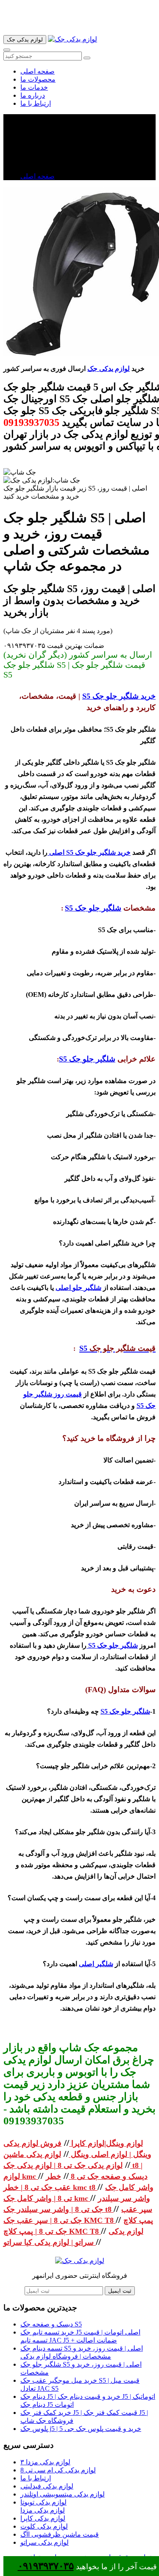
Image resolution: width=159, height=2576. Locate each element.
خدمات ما (34, 87)
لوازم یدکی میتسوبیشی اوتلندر (63, 2494)
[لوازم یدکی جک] (73, 39)
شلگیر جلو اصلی (78, 1288)
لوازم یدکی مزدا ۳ (45, 2462)
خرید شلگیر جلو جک (124, 696)
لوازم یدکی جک (109, 369)
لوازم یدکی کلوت (44, 2526)
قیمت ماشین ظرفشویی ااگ (60, 2534)
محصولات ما (38, 79)
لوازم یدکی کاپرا (43, 2518)
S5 (87, 696)
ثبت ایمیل (120, 2291)
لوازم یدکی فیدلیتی (47, 2486)
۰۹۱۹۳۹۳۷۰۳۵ (46, 2566)
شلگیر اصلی (96, 1964)
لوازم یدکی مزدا (43, 2510)
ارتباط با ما (36, 103)
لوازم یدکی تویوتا (43, 2502)
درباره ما (33, 95)
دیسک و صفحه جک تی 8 (108, 2176)
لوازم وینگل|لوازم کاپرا (106, 2143)
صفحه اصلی (38, 71)
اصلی (56, 852)
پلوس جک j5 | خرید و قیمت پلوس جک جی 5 (81, 2429)
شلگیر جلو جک (97, 908)
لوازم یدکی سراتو (45, 2542)
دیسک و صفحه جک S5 (51, 2324)
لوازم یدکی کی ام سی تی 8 (58, 2470)
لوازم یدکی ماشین (32, 2154)
